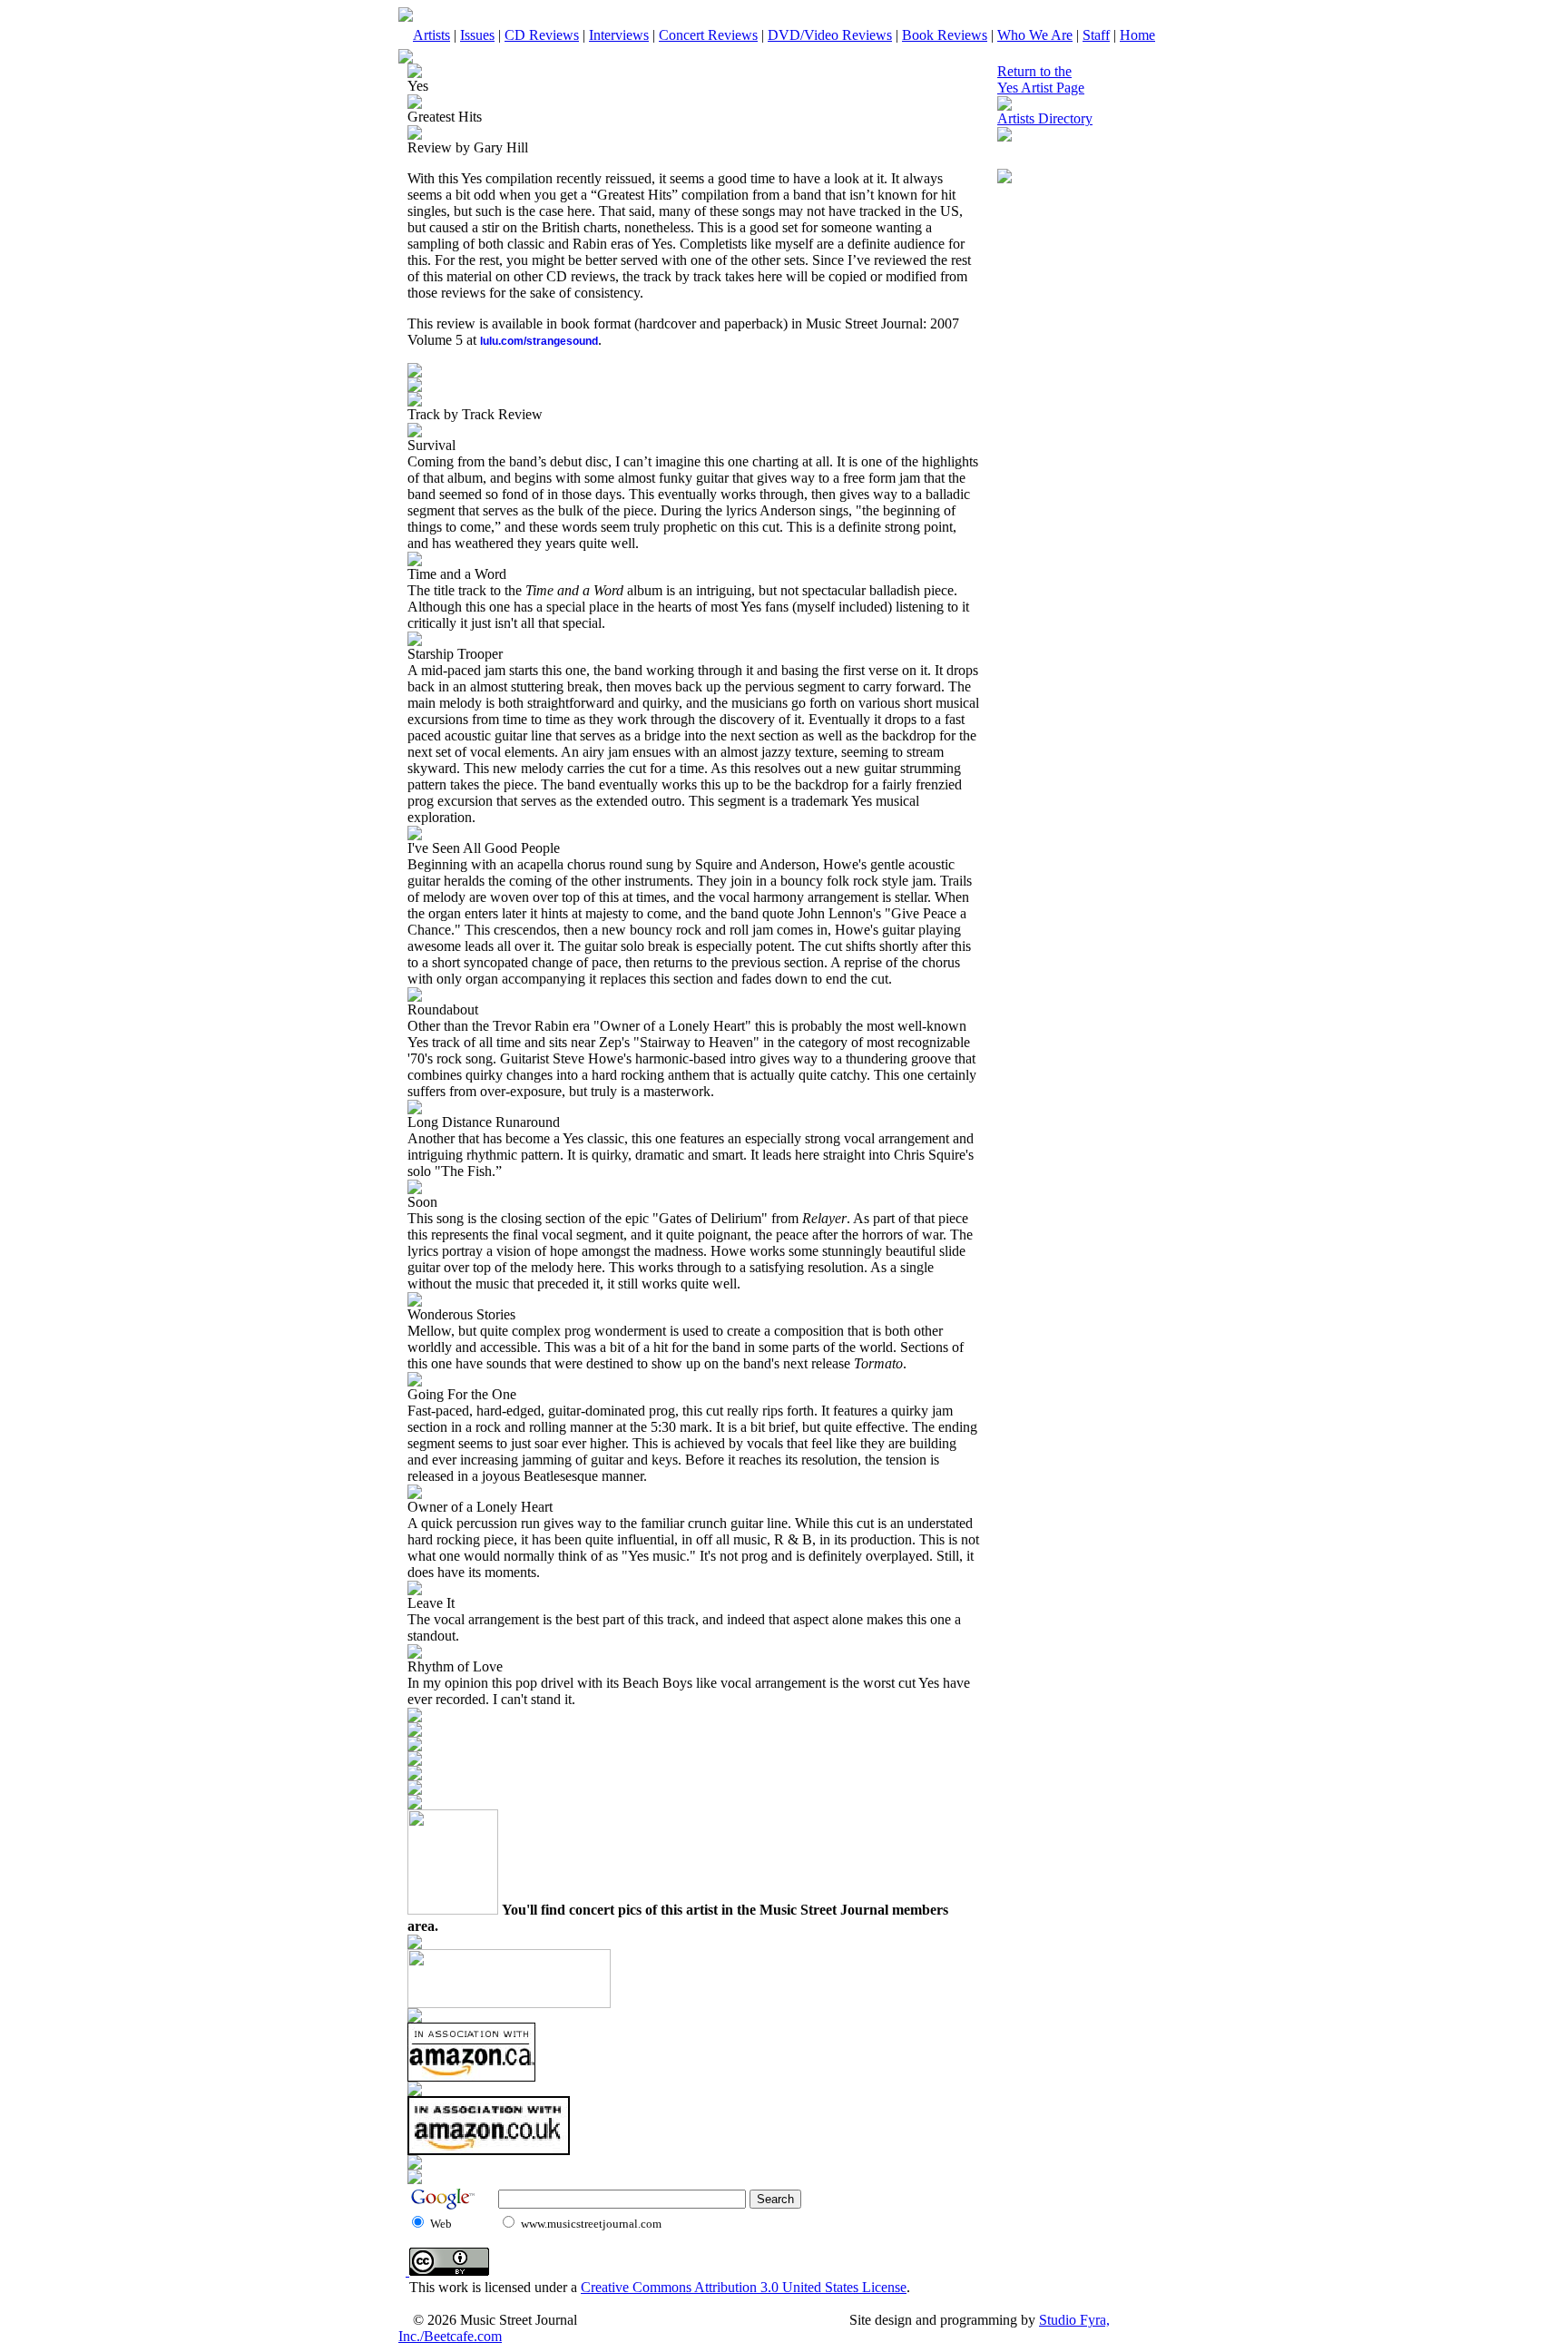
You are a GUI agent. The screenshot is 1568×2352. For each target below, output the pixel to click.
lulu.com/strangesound (539, 341)
